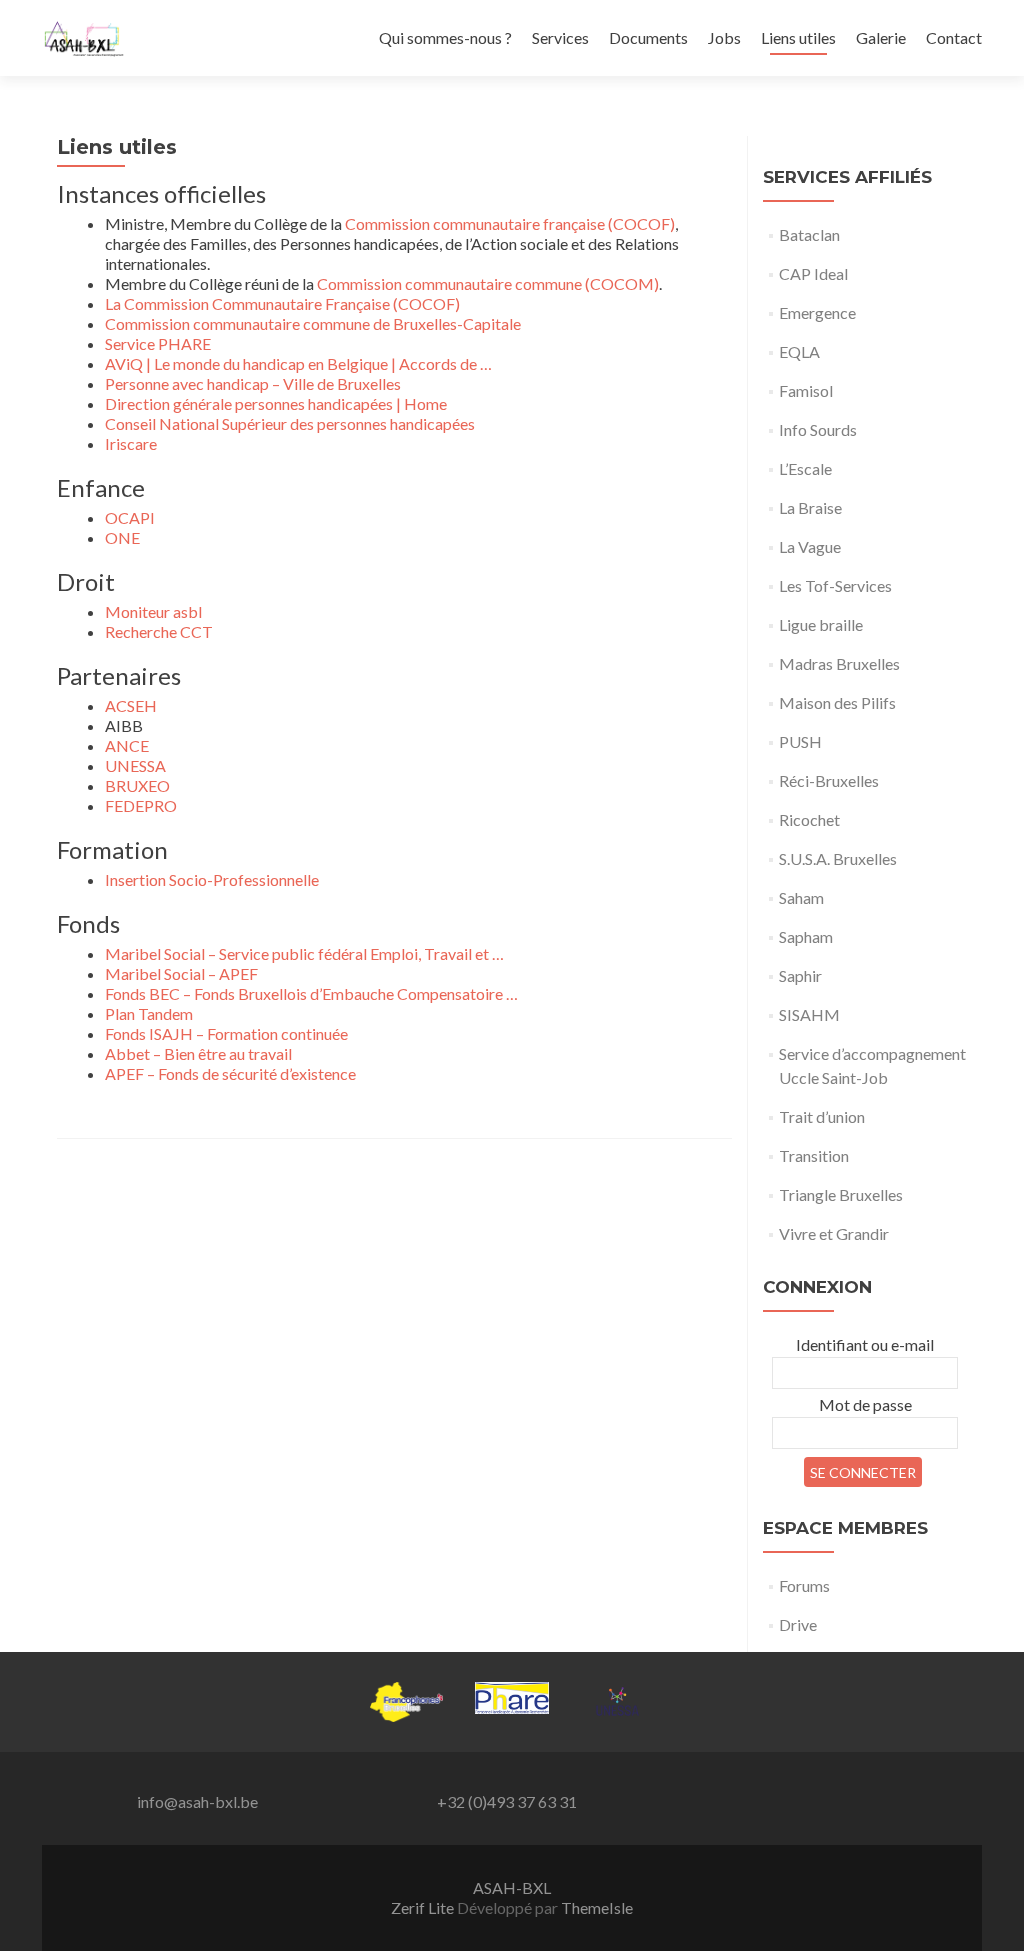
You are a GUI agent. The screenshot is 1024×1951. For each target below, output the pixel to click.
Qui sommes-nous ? (445, 37)
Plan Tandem (149, 1013)
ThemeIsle (597, 1907)
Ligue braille (821, 624)
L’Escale (805, 468)
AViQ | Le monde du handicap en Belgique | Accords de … (298, 363)
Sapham (806, 936)
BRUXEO (137, 785)
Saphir (800, 975)
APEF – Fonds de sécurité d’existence (230, 1073)
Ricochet (809, 819)
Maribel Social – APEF (181, 973)
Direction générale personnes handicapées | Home (276, 403)
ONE (122, 537)
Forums (804, 1585)
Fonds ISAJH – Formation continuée (226, 1033)
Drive (798, 1624)
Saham (801, 897)
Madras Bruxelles (839, 663)
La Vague (810, 546)
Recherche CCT (159, 631)
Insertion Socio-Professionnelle (212, 879)
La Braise (810, 507)
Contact (954, 37)
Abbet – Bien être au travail (198, 1053)
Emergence (817, 312)
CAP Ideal (813, 273)
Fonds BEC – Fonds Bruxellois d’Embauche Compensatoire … (311, 993)
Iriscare (131, 443)
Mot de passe (865, 1404)
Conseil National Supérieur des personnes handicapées (290, 423)
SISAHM (809, 1014)
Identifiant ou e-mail (865, 1344)
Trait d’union (822, 1116)
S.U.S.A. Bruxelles (838, 858)
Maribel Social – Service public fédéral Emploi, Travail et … (304, 953)
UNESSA (135, 765)
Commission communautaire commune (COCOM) (488, 283)
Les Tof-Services (835, 585)
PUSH (800, 741)
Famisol (806, 390)
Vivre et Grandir (834, 1233)
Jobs (724, 37)
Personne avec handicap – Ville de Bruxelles (253, 383)
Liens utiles (798, 37)
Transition (814, 1155)
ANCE (127, 745)
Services (560, 37)
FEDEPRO (141, 805)
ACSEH (131, 705)
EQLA (799, 351)
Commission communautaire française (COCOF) (510, 223)
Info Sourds (818, 429)
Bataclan (809, 234)
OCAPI (130, 517)
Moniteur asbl (153, 611)
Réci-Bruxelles (829, 780)
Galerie (881, 37)
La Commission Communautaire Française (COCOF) (282, 303)
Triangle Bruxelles (841, 1194)
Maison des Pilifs (837, 702)
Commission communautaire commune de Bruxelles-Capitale (313, 323)
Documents (648, 37)
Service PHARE (158, 343)
